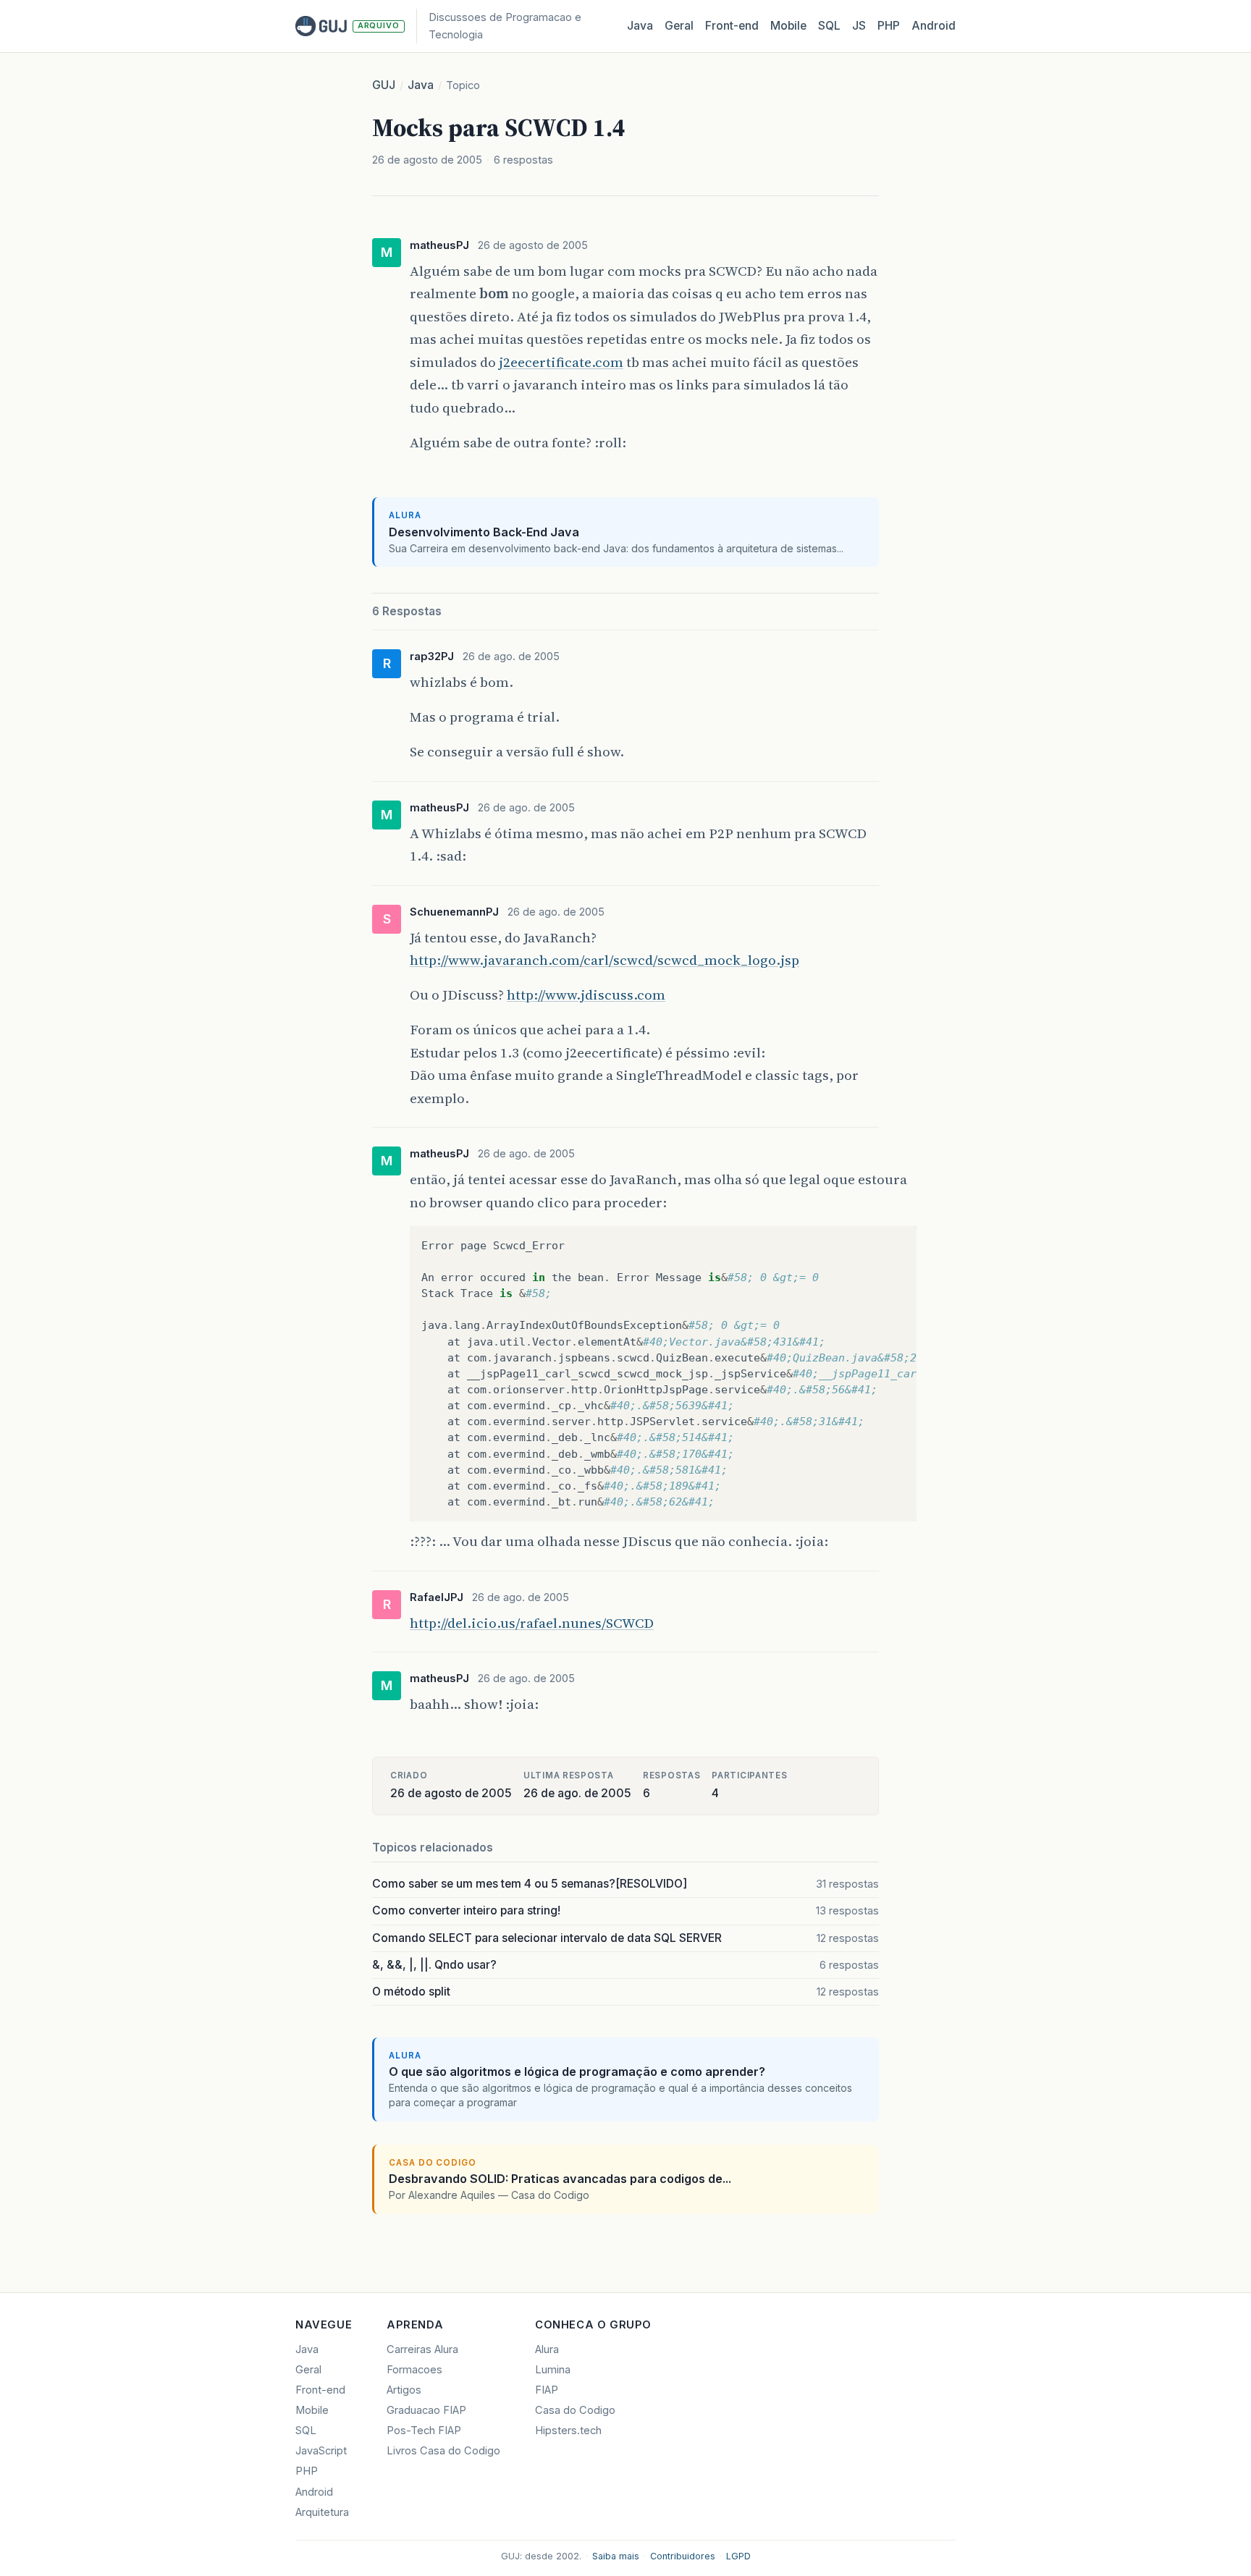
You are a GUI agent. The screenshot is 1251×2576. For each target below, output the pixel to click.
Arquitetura (322, 2512)
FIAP (547, 2390)
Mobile (788, 26)
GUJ (384, 85)
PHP (889, 26)
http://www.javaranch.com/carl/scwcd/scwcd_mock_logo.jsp (605, 960)
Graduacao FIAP (426, 2410)
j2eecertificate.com (561, 362)
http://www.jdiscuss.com (586, 994)
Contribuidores (683, 2556)
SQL (829, 26)
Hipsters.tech (568, 2431)
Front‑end (732, 26)
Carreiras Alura (422, 2349)
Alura (547, 2349)
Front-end (320, 2390)
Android (934, 26)
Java (640, 26)
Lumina (553, 2370)
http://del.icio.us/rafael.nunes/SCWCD (532, 1623)
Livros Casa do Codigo (443, 2451)
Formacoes (414, 2370)
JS (859, 26)
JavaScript (321, 2451)
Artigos (404, 2390)
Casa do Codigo (575, 2410)
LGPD (738, 2556)
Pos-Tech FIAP (424, 2431)
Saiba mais (616, 2556)
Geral (679, 26)
